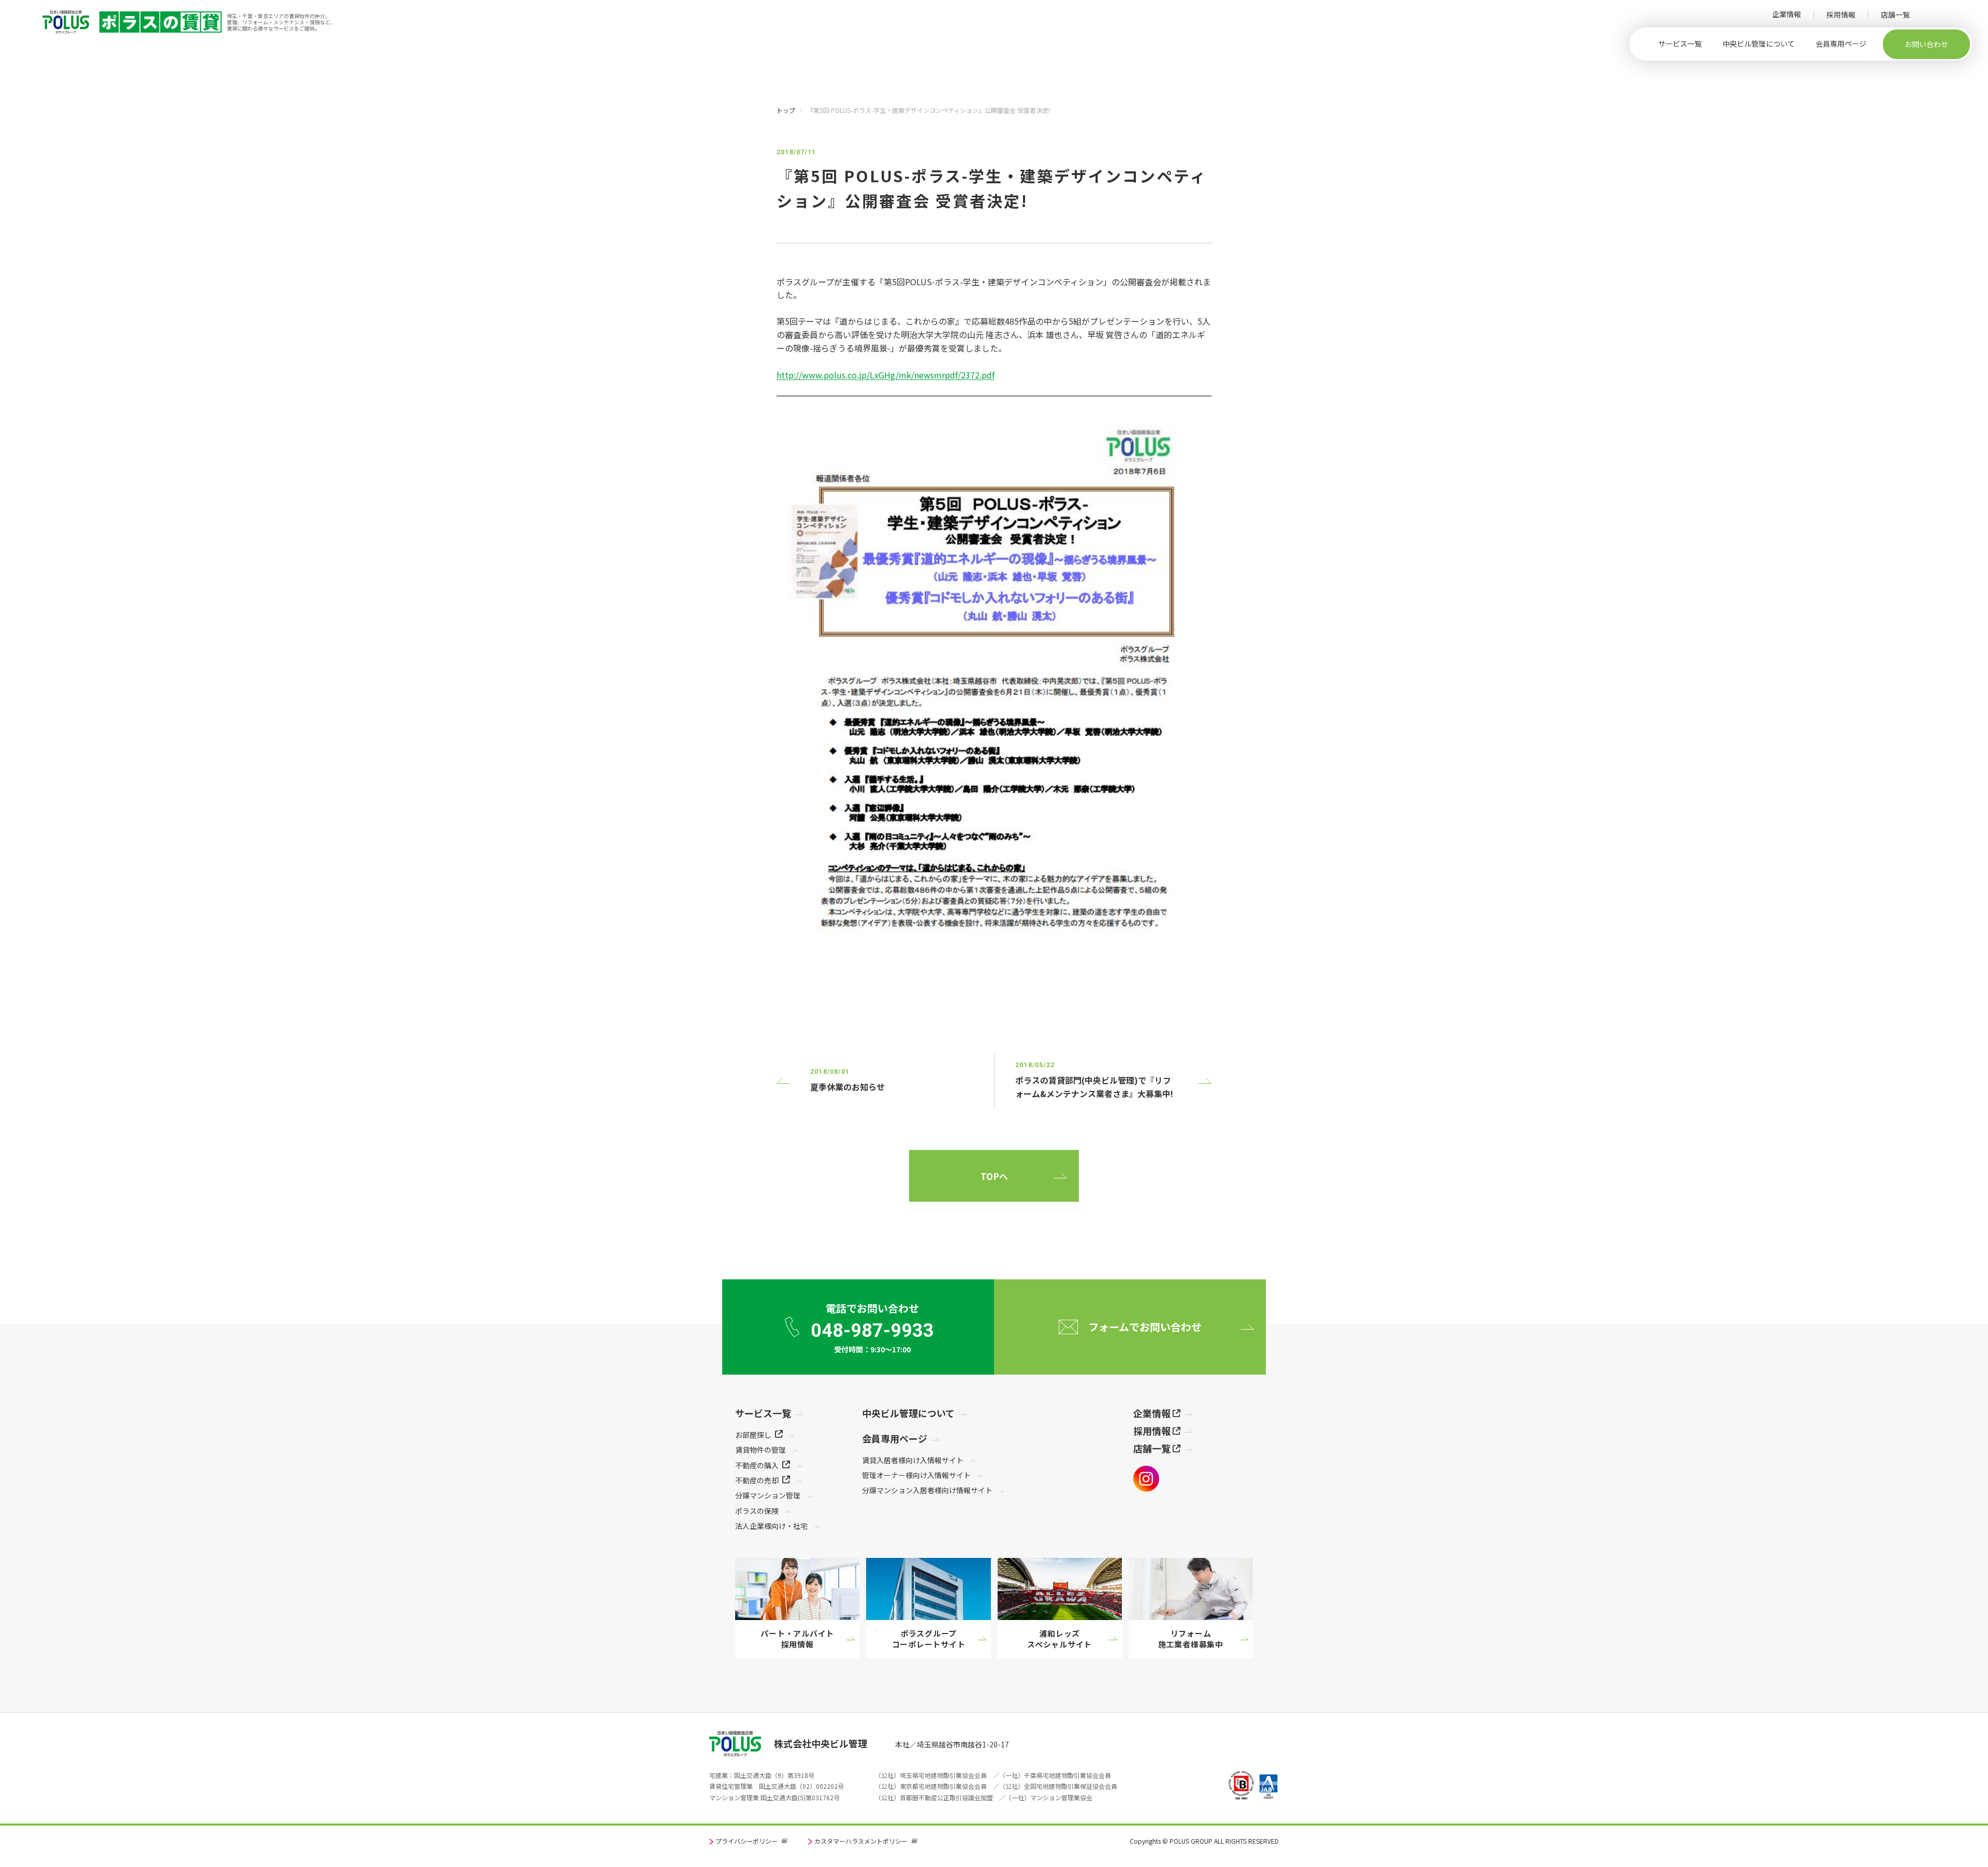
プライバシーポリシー (747, 1841)
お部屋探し (753, 1435)
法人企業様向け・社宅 (771, 1526)
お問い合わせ (1926, 44)
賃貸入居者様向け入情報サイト (913, 1460)
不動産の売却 (757, 1480)
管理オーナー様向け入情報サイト (916, 1475)
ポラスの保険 (757, 1511)
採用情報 (1841, 14)
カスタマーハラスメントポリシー (861, 1841)
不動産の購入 (757, 1465)
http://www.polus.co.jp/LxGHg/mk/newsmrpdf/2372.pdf (886, 375)
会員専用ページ (1841, 43)
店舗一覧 (1895, 14)
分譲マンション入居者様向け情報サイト (927, 1490)
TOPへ (994, 1176)
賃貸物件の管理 (761, 1450)
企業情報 (1787, 14)
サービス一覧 (1680, 43)
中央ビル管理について (1759, 43)
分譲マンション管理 (768, 1495)
